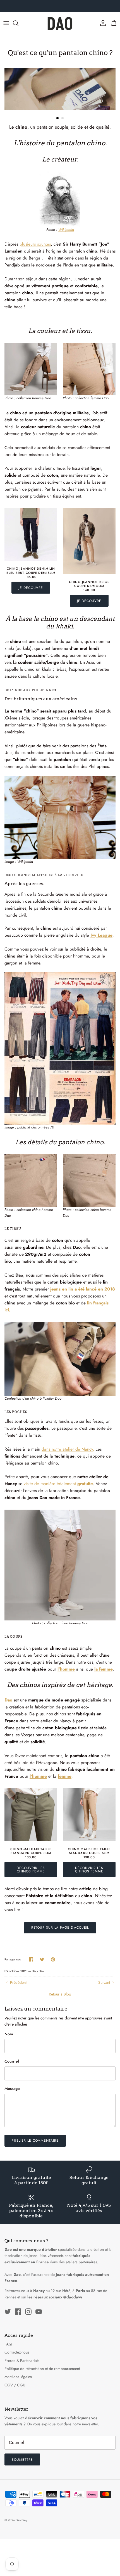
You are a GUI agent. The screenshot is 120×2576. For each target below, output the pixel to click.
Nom (9, 2034)
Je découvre (31, 588)
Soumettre (22, 2460)
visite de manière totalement (58, 1484)
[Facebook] (18, 2312)
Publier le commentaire (35, 2141)
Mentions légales (18, 2377)
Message (12, 2089)
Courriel (12, 2061)
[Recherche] (18, 23)
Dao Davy (21, 2520)
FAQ (8, 2344)
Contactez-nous (17, 2352)
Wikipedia (66, 230)
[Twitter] (8, 2312)
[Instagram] (28, 2312)
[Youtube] (39, 2312)
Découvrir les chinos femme (31, 1870)
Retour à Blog (60, 1994)
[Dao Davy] (60, 23)
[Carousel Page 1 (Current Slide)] (57, 118)
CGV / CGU (15, 2385)
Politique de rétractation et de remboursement (42, 2369)
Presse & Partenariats (22, 2360)
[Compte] (102, 23)
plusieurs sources (35, 244)
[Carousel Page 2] (63, 118)
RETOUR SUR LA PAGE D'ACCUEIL (60, 1928)
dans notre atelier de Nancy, (68, 1449)
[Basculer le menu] (6, 23)
